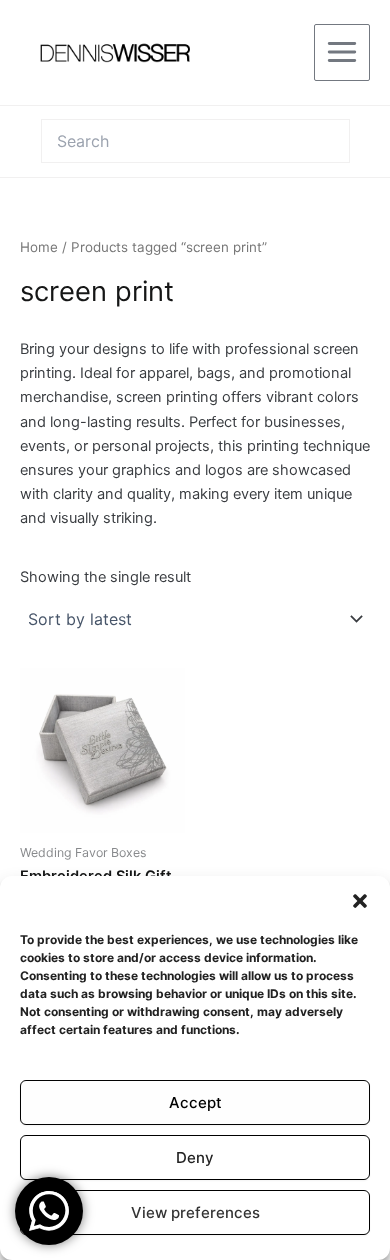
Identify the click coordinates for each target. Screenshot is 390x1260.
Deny (195, 1157)
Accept (195, 1102)
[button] (360, 901)
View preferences (195, 1212)
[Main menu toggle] (342, 52)
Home (39, 247)
